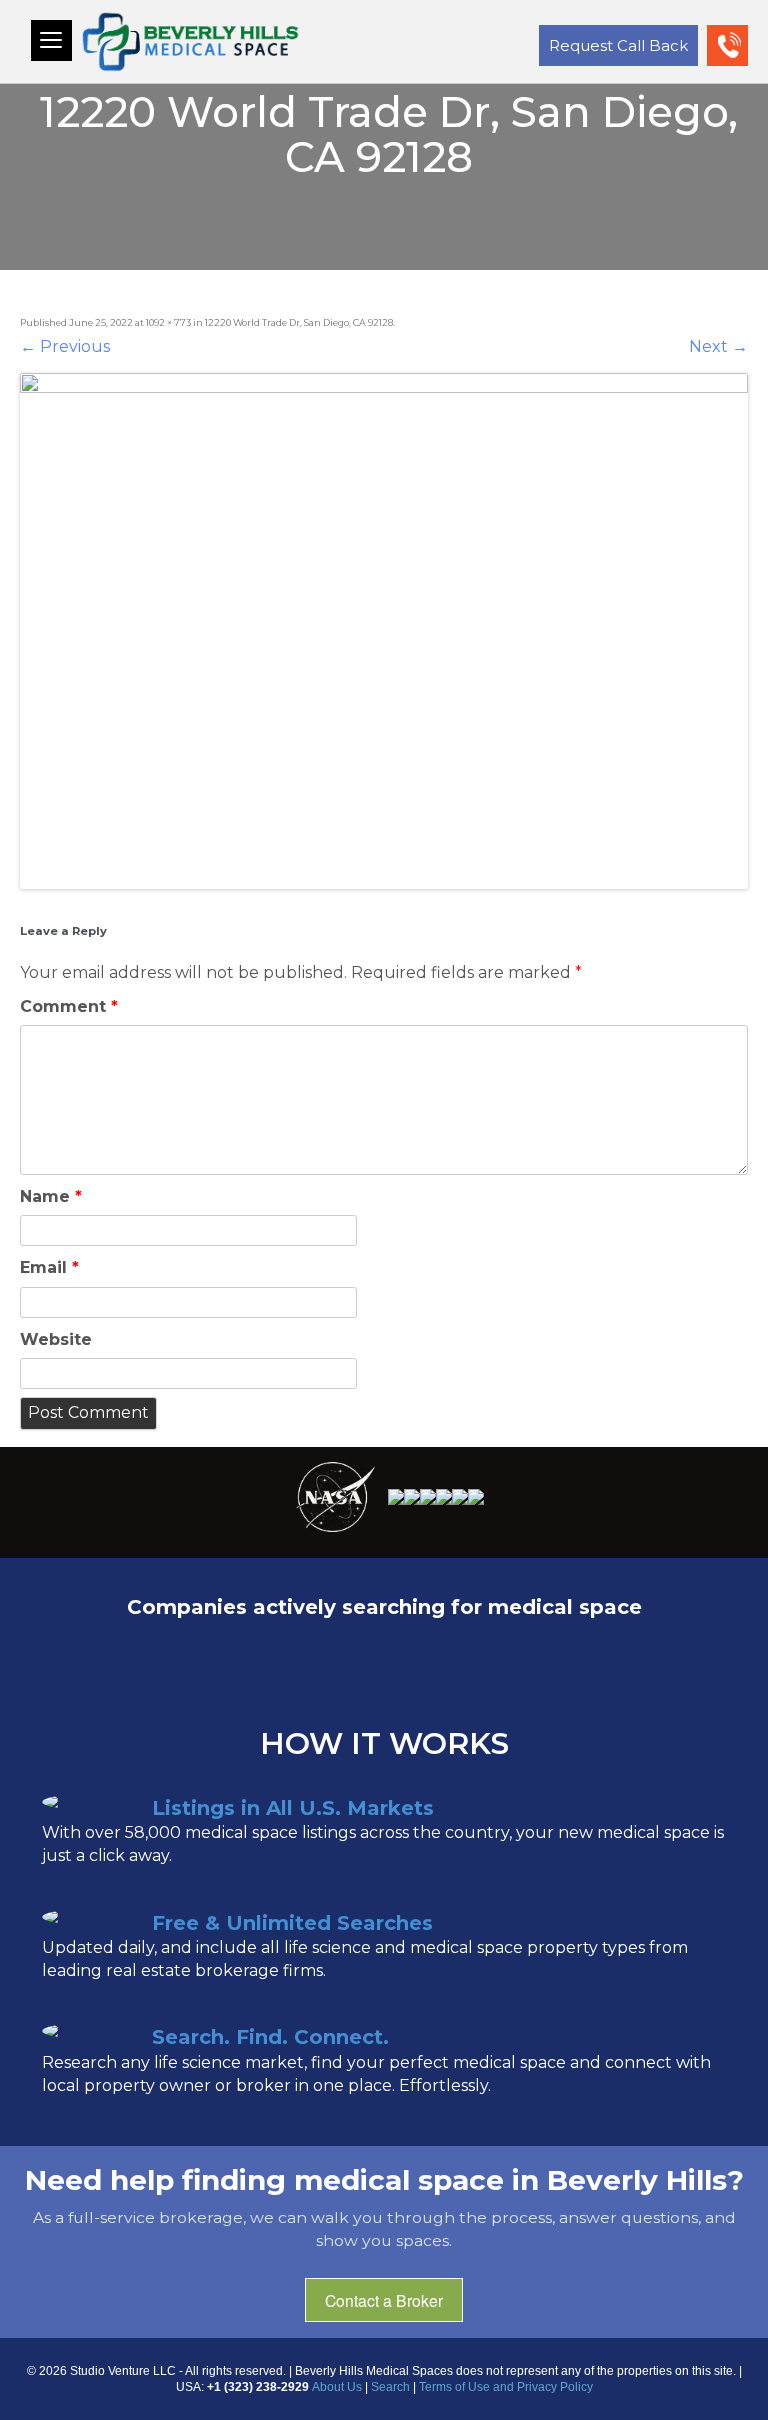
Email (49, 1267)
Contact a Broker (384, 2300)
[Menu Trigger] (51, 40)
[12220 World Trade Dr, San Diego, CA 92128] (384, 631)
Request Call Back (618, 45)
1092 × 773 (168, 322)
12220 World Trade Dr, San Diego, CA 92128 (299, 322)
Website (56, 1339)
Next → (718, 346)
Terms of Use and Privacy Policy (506, 2387)
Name (51, 1196)
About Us (337, 2387)
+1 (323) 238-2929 (732, 61)
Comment (69, 1006)
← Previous (65, 346)
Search (390, 2387)
